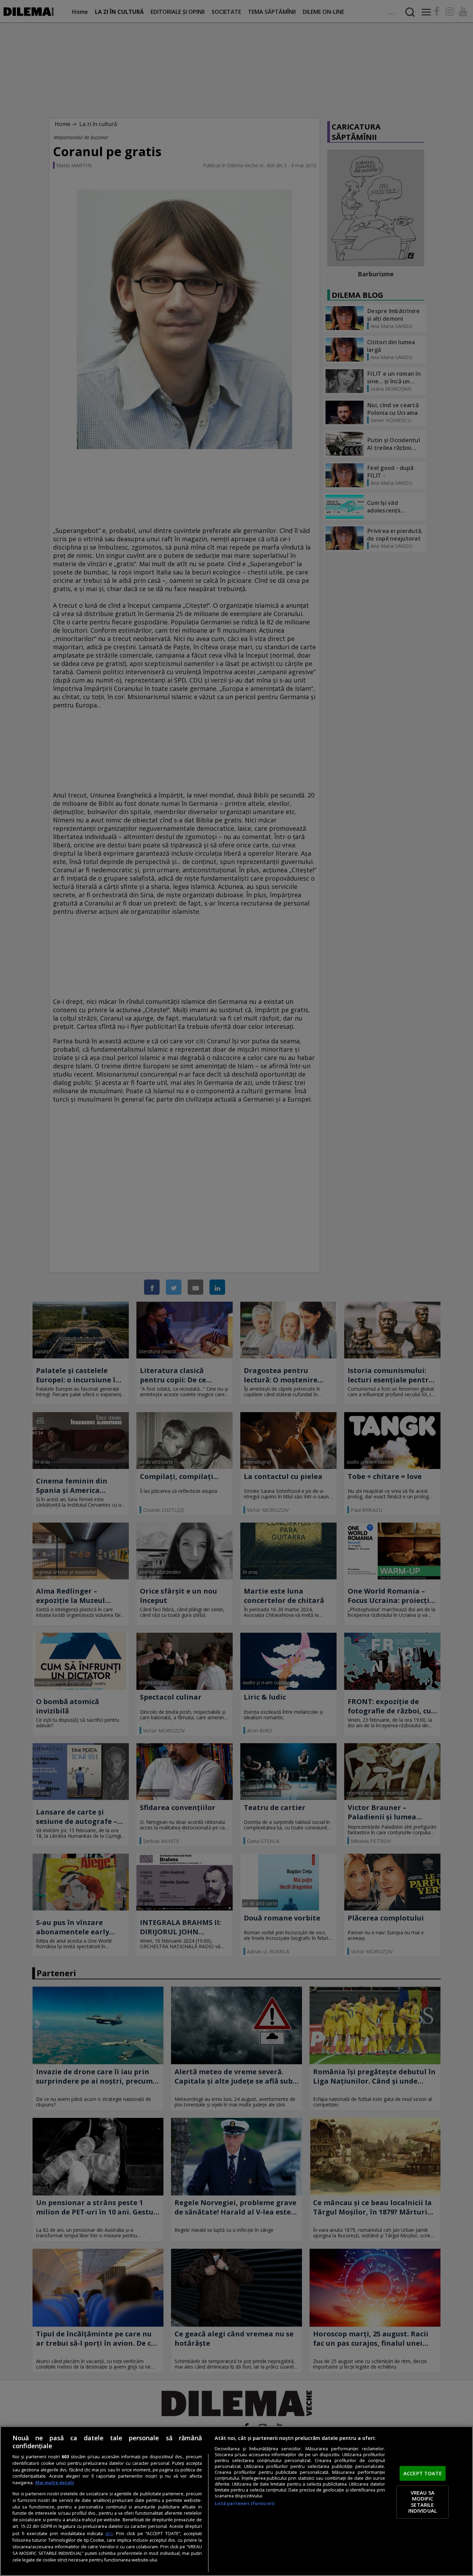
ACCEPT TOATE (423, 2473)
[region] (237, 2501)
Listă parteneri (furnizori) (244, 2503)
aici (109, 2533)
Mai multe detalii (55, 2483)
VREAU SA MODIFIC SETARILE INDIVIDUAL (423, 2502)
